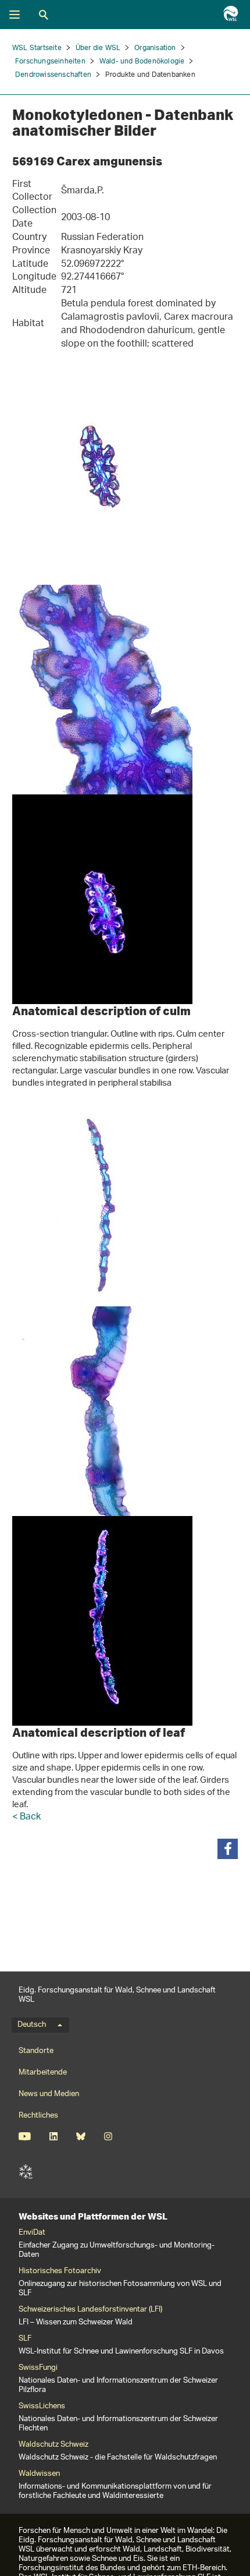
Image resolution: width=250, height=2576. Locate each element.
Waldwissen (39, 2474)
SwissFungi (38, 2368)
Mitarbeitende (43, 2073)
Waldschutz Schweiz (53, 2445)
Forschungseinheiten (50, 61)
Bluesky (81, 2136)
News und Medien (49, 2094)
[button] (228, 1849)
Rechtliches (38, 2116)
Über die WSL (98, 48)
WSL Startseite (37, 48)
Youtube (25, 2136)
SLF (26, 2172)
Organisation (155, 48)
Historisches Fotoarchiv (60, 2271)
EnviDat (32, 2233)
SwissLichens (42, 2407)
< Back (26, 1817)
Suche (44, 15)
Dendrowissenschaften (53, 75)
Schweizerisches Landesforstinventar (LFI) (90, 2310)
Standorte (36, 2051)
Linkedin (53, 2136)
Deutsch (32, 2025)
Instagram (108, 2136)
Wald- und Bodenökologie (142, 61)
